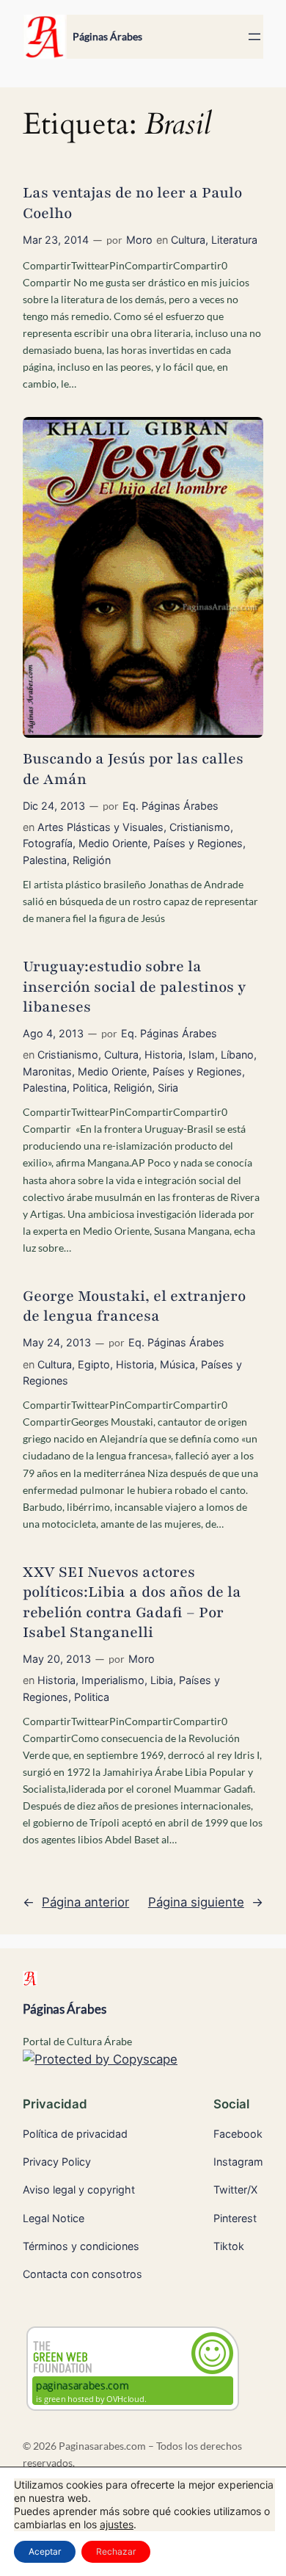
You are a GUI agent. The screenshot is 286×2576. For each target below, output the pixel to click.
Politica (90, 1088)
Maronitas (47, 1071)
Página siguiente (206, 1902)
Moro (139, 240)
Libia (162, 1680)
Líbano (237, 1055)
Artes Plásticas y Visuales (100, 827)
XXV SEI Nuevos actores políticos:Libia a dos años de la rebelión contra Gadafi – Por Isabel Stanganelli (132, 1602)
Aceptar (45, 2551)
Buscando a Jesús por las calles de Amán (133, 769)
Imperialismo (113, 1680)
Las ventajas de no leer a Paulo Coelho (132, 203)
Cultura (188, 240)
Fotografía (48, 843)
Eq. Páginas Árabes (170, 806)
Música (177, 1364)
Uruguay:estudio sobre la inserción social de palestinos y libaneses (134, 987)
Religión (92, 860)
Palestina (45, 860)
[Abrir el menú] (254, 37)
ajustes (117, 2524)
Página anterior (76, 1902)
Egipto (94, 1364)
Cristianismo (200, 827)
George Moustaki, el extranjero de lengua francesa (134, 1306)
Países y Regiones (198, 843)
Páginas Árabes (107, 36)
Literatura (234, 240)
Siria (168, 1088)
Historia (164, 1055)
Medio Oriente (113, 843)
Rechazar (116, 2551)
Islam (202, 1055)
